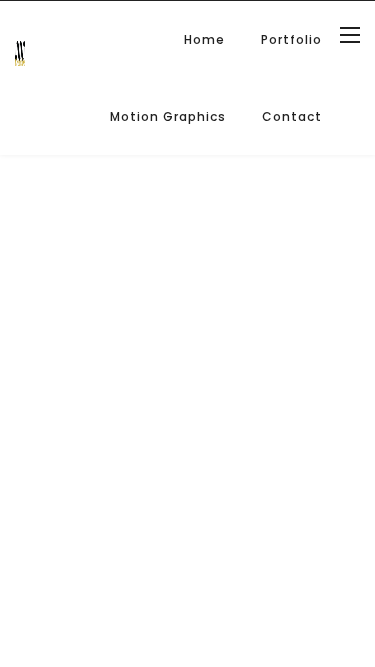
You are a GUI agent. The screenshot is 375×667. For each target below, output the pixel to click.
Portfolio (291, 39)
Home (204, 39)
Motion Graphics (168, 116)
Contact (292, 116)
